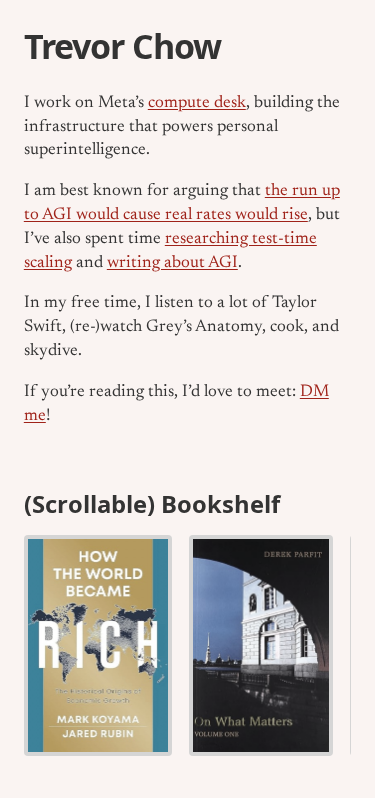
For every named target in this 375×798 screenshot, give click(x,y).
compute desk (197, 103)
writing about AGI (172, 263)
